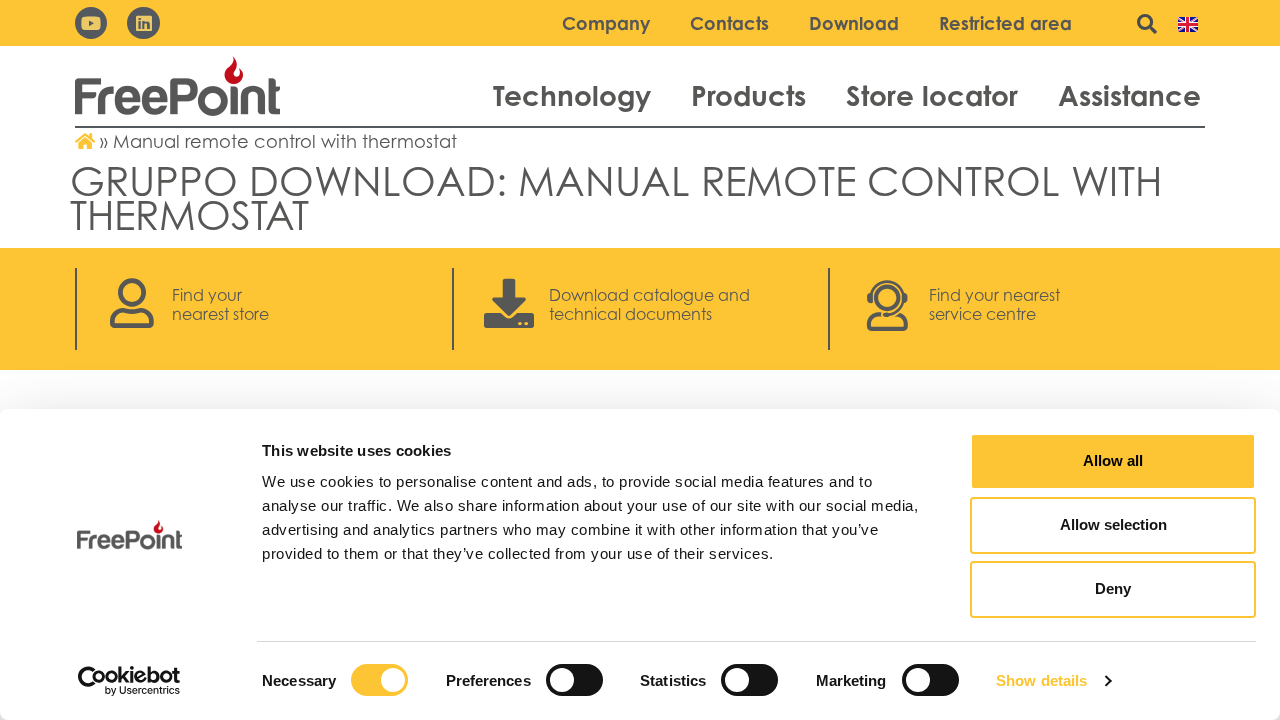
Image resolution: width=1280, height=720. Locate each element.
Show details (1041, 680)
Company (606, 23)
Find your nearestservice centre (994, 304)
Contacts (729, 23)
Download (854, 23)
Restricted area (1005, 23)
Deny (1113, 588)
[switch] (574, 680)
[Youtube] (91, 23)
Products (748, 95)
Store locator (932, 95)
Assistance (1129, 95)
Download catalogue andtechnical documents (649, 304)
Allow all (1113, 460)
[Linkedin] (143, 23)
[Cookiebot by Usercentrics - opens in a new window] (129, 681)
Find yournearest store (220, 304)
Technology (572, 95)
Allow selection (1113, 524)
